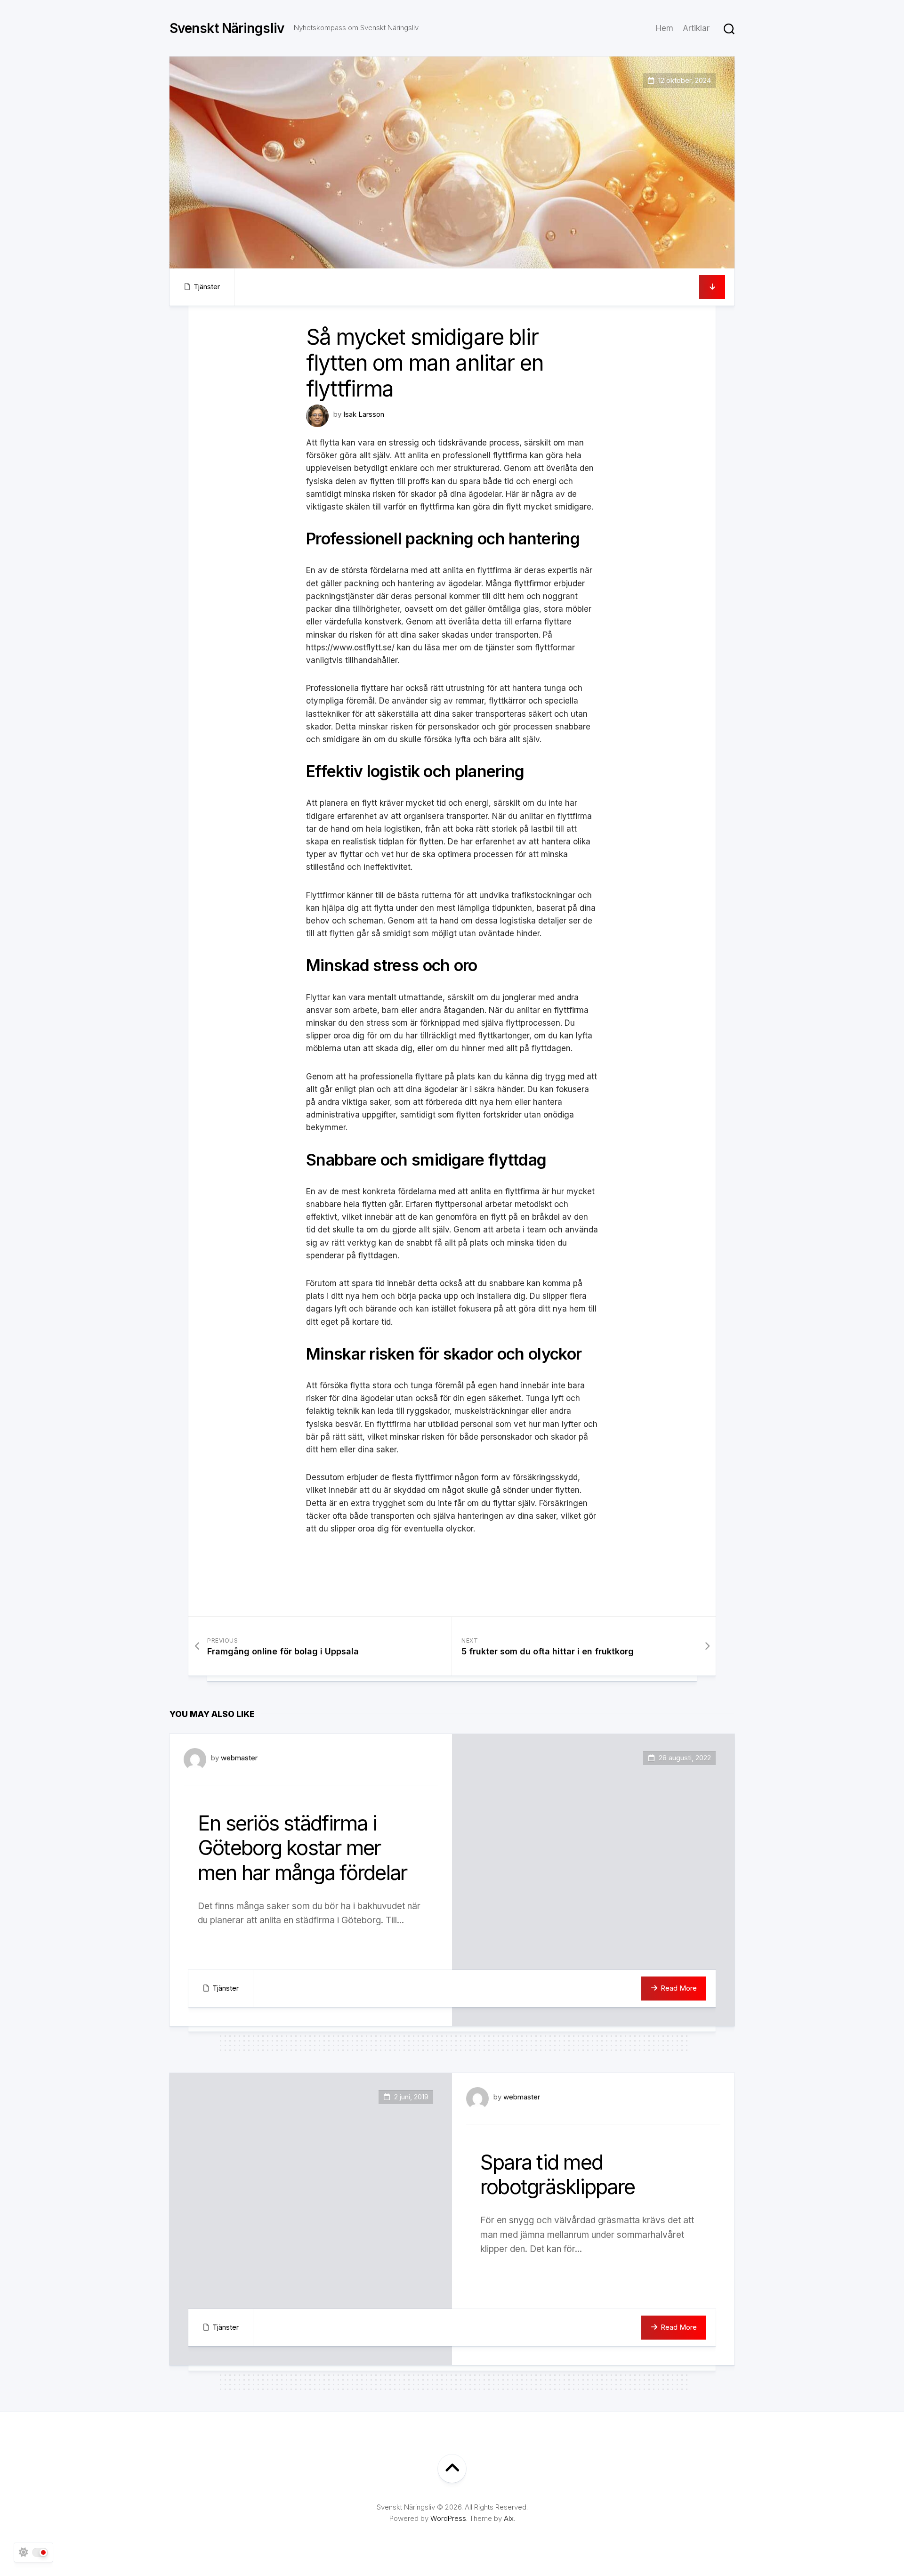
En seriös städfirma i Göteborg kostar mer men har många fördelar (302, 1848)
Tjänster (207, 287)
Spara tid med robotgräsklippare (557, 2175)
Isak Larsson (364, 414)
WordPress (448, 2518)
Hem (665, 28)
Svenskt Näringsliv (227, 28)
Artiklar (696, 28)
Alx (509, 2518)
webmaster (239, 1758)
